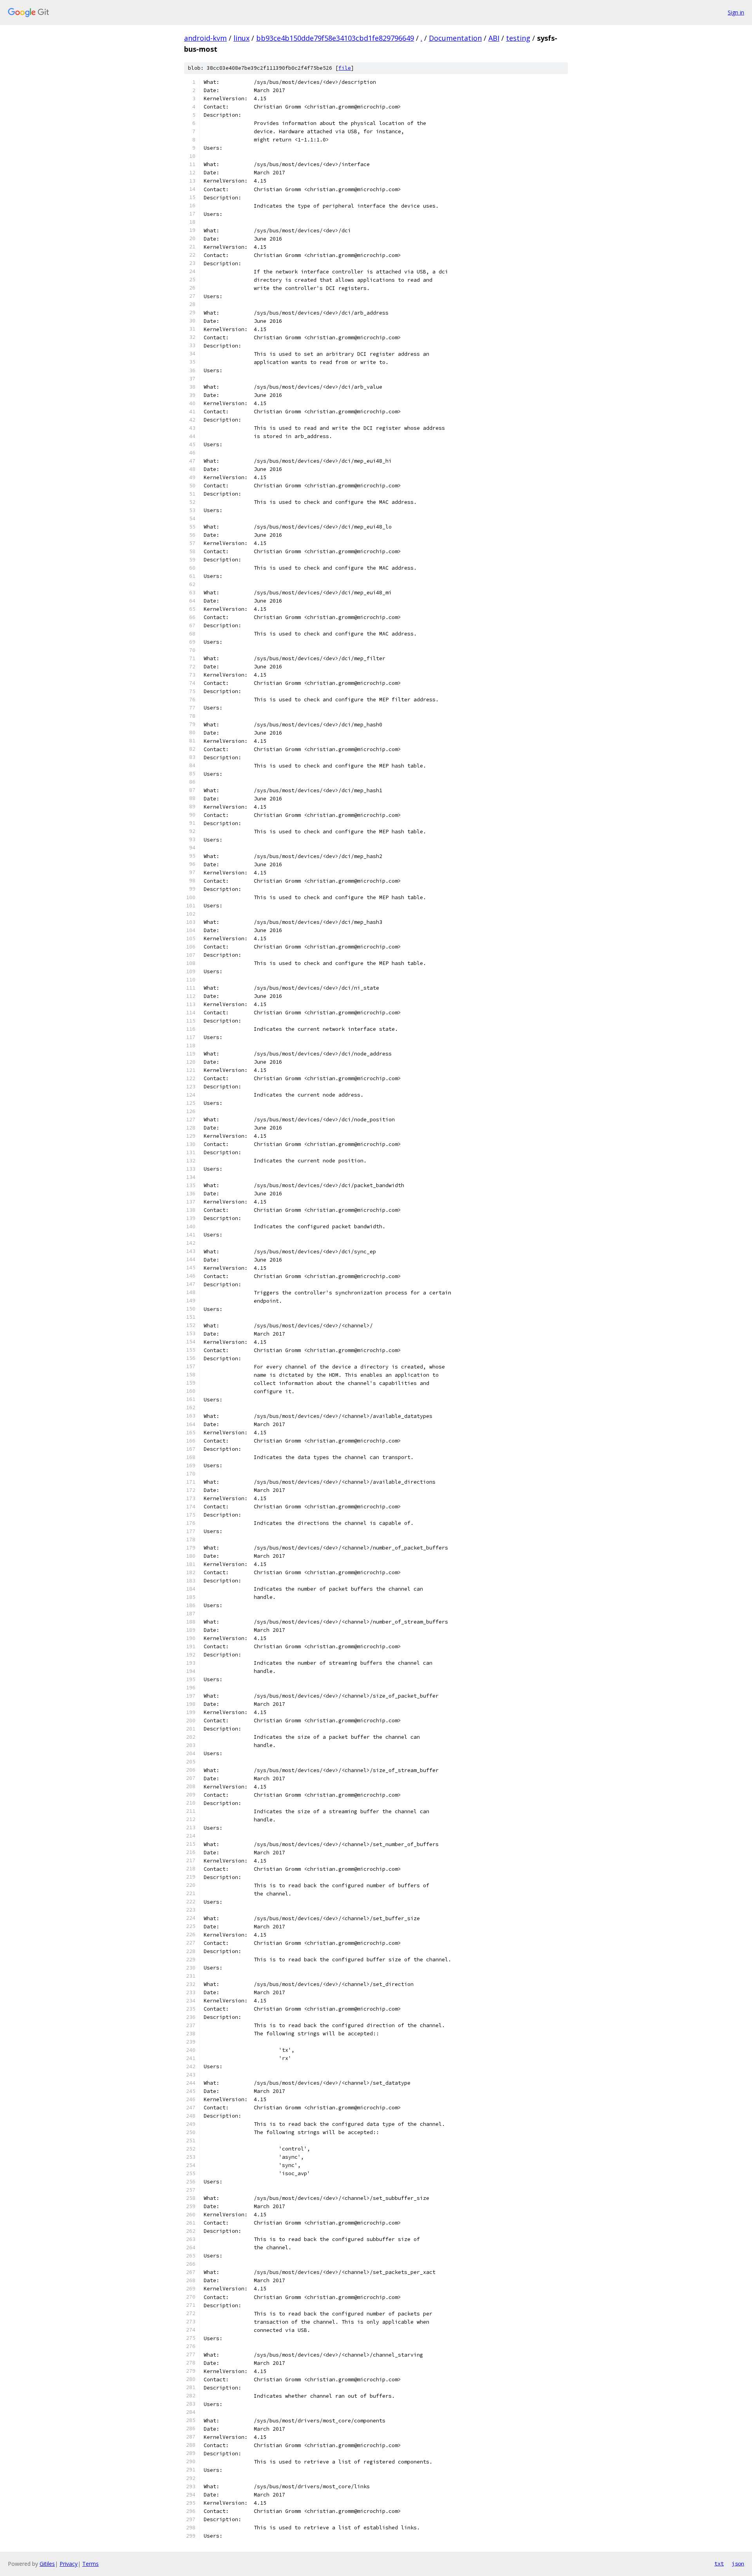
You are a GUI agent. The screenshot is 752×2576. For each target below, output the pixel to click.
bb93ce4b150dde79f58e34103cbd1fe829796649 (335, 38)
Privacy (69, 2564)
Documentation (455, 38)
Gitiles (47, 2564)
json (738, 2563)
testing (518, 38)
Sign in (736, 12)
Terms (90, 2564)
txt (719, 2563)
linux (241, 38)
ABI (494, 38)
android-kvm (205, 38)
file (345, 68)
